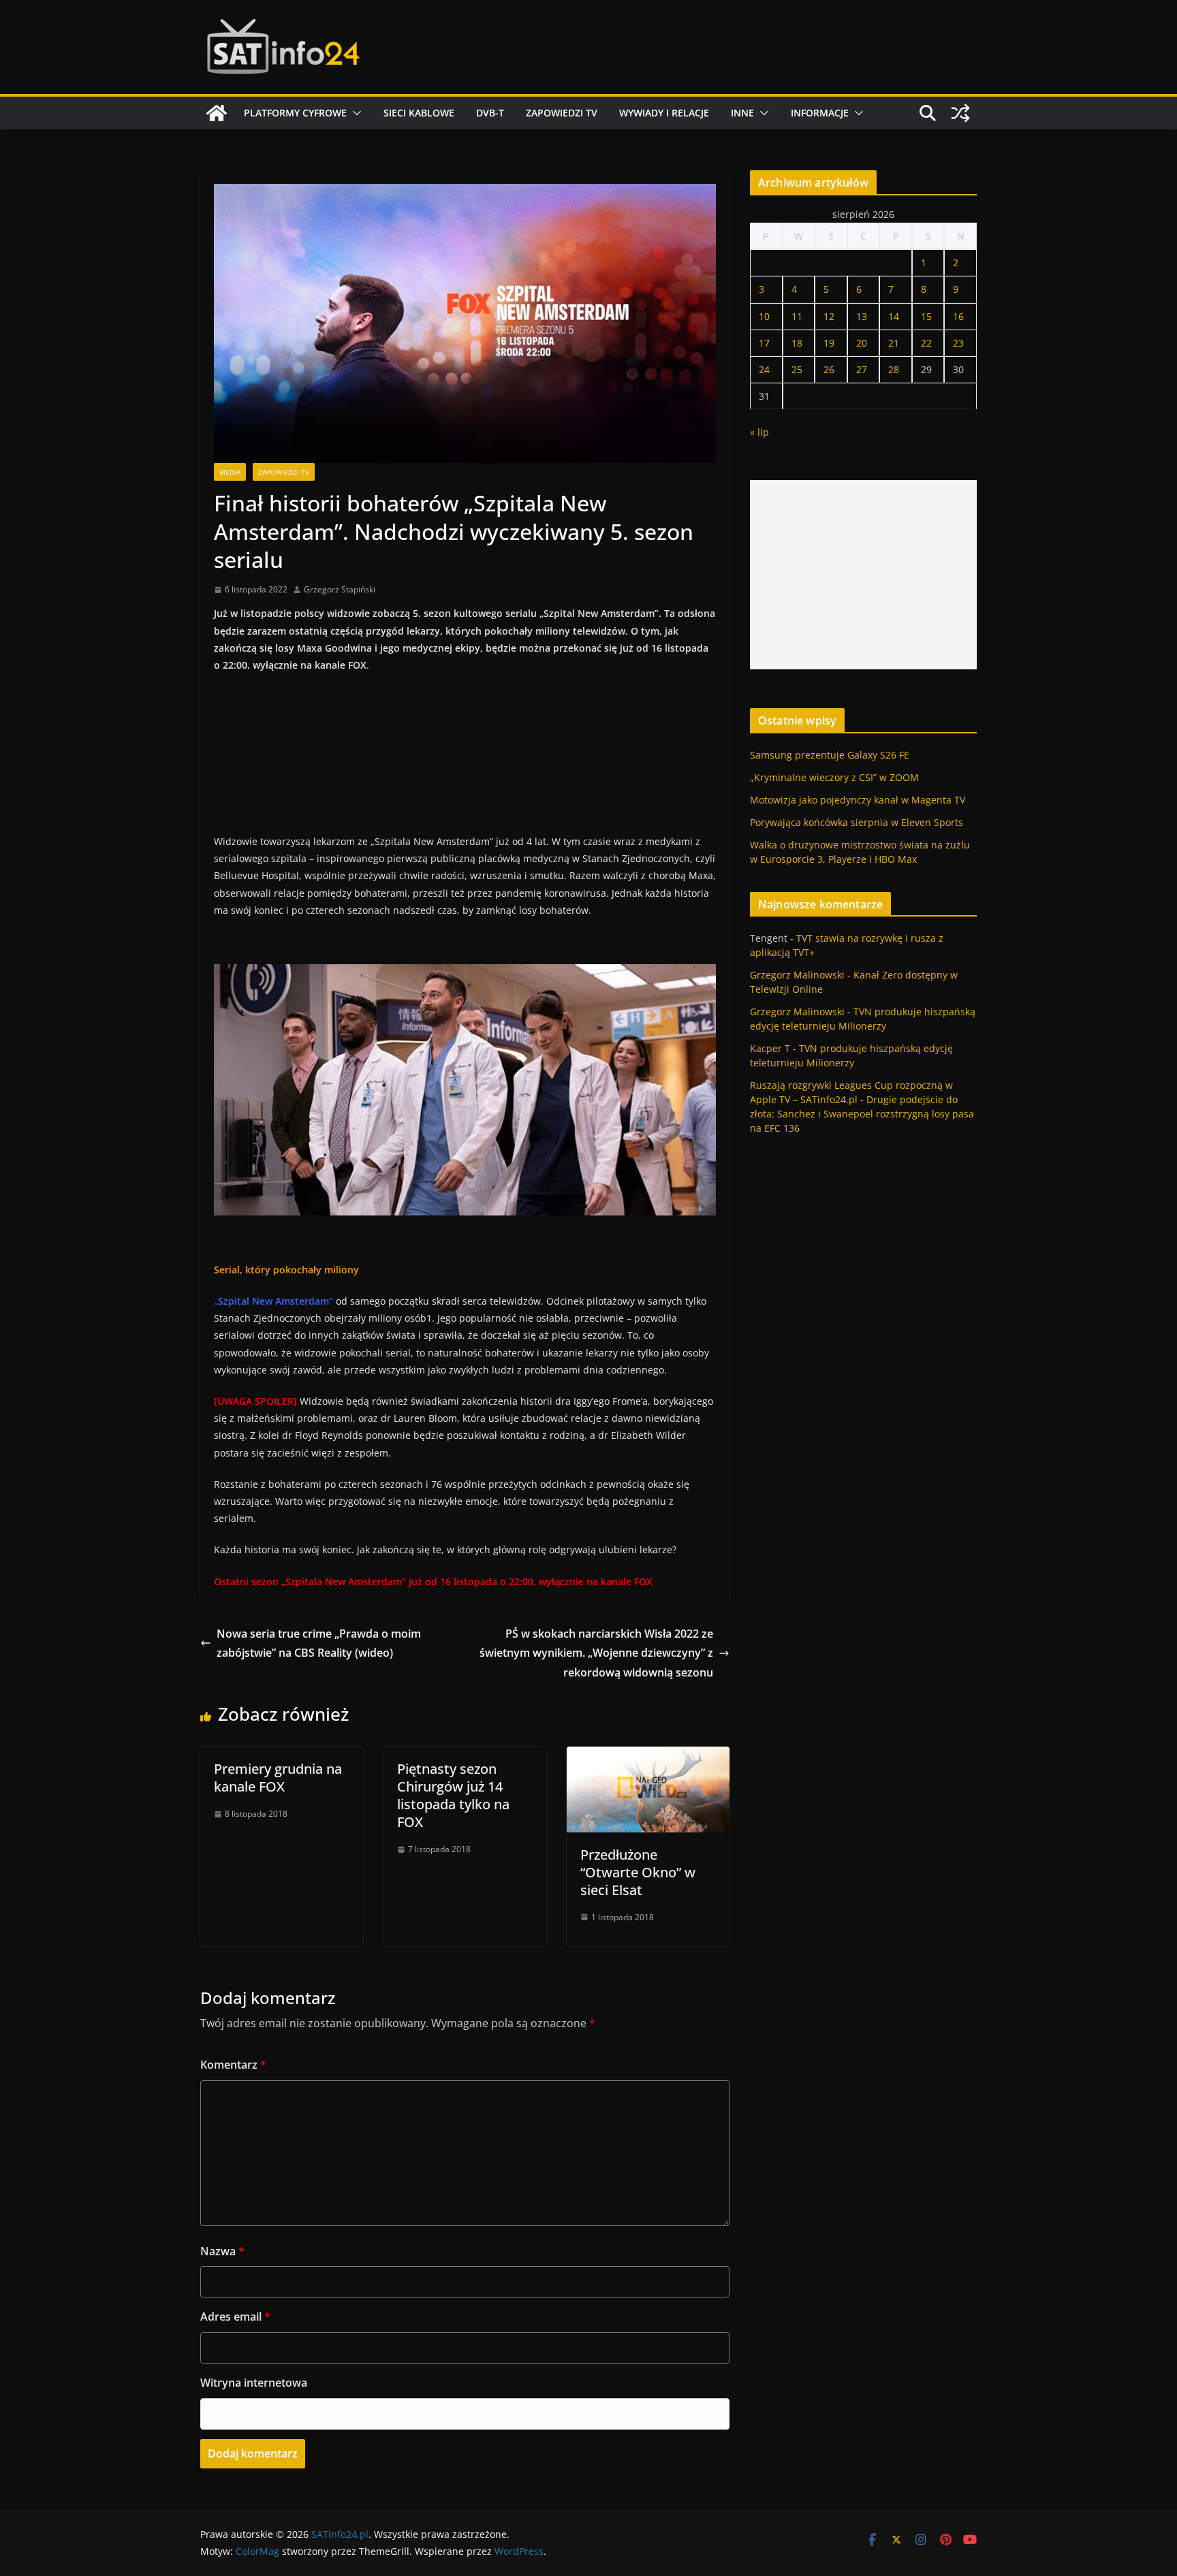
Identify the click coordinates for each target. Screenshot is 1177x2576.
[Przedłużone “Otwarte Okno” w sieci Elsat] (648, 1756)
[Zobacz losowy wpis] (960, 113)
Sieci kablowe (419, 113)
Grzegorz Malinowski (797, 975)
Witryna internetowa (254, 2383)
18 (797, 343)
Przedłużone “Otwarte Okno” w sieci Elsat (638, 1872)
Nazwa (222, 2251)
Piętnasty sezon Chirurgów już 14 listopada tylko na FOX (453, 1795)
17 (764, 343)
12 (829, 316)
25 (797, 369)
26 (829, 369)
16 (958, 316)
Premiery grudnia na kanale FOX (278, 1778)
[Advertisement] (863, 575)
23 (958, 343)
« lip (759, 432)
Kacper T (770, 1048)
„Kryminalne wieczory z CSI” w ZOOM (834, 777)
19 (829, 343)
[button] (354, 113)
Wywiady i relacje (664, 113)
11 (797, 316)
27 (862, 369)
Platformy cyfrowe (295, 113)
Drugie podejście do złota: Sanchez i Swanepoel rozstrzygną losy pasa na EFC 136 (862, 1114)
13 (862, 316)
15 (926, 316)
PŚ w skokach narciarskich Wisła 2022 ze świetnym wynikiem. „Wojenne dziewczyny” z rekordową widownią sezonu (596, 1653)
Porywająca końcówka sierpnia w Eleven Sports (857, 822)
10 (764, 316)
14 (894, 316)
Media (230, 472)
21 (894, 343)
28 (894, 369)
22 (926, 343)
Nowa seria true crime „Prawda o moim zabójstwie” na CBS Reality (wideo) (319, 1643)
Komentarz (233, 2065)
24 (764, 369)
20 (862, 343)
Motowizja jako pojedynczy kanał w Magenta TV (858, 800)
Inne (742, 113)
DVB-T (490, 113)
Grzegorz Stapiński (340, 589)
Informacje (820, 113)
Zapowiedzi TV (562, 113)
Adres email (235, 2317)
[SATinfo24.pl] (217, 113)
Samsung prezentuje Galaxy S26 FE (830, 755)
